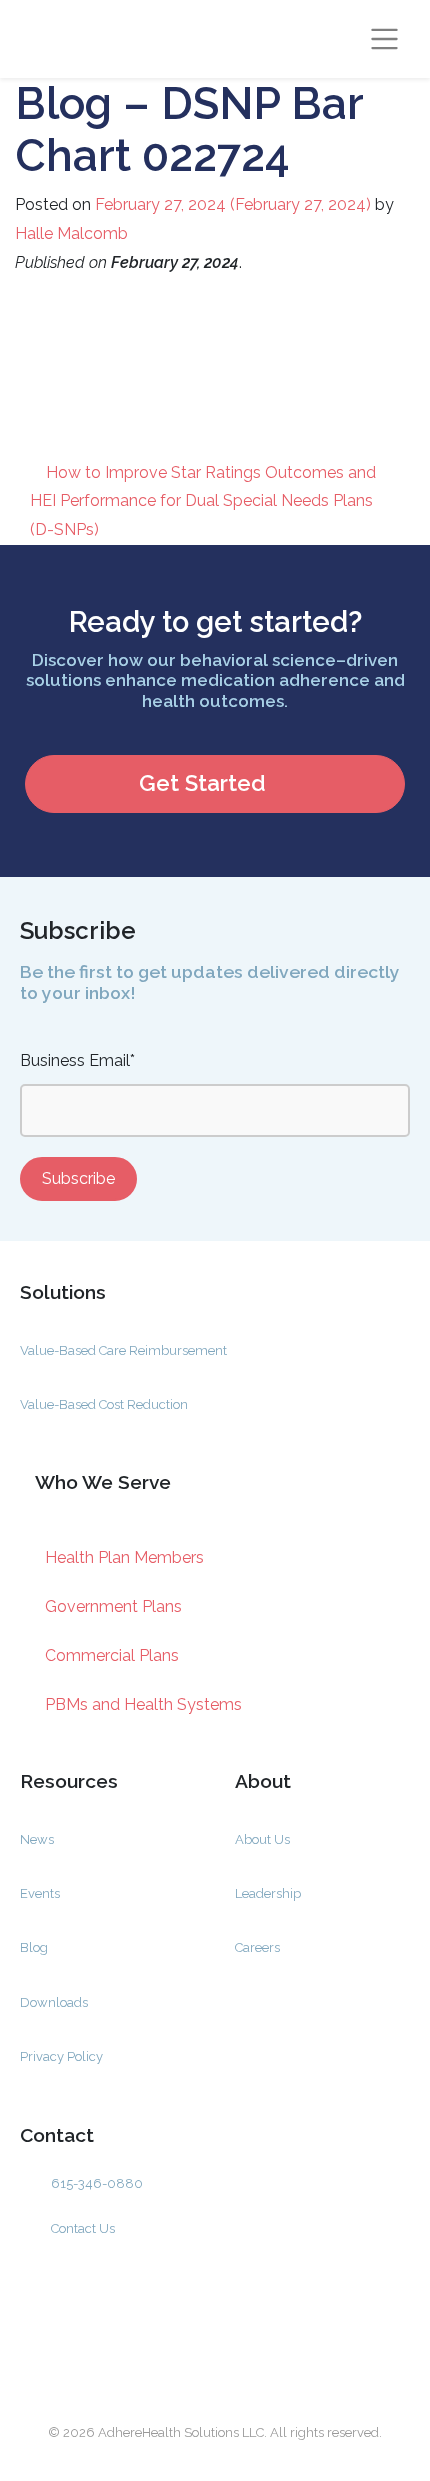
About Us (262, 1839)
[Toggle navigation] (385, 39)
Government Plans (113, 1606)
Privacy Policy (61, 2056)
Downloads (54, 2002)
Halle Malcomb (71, 233)
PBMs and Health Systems (143, 1704)
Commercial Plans (112, 1655)
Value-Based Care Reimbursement (123, 1350)
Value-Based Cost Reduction (104, 1404)
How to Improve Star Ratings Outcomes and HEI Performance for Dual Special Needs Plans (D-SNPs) (203, 501)
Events (40, 1893)
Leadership (268, 1893)
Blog (34, 1947)
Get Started (202, 783)
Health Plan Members (124, 1557)
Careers (257, 1947)
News (37, 1839)
